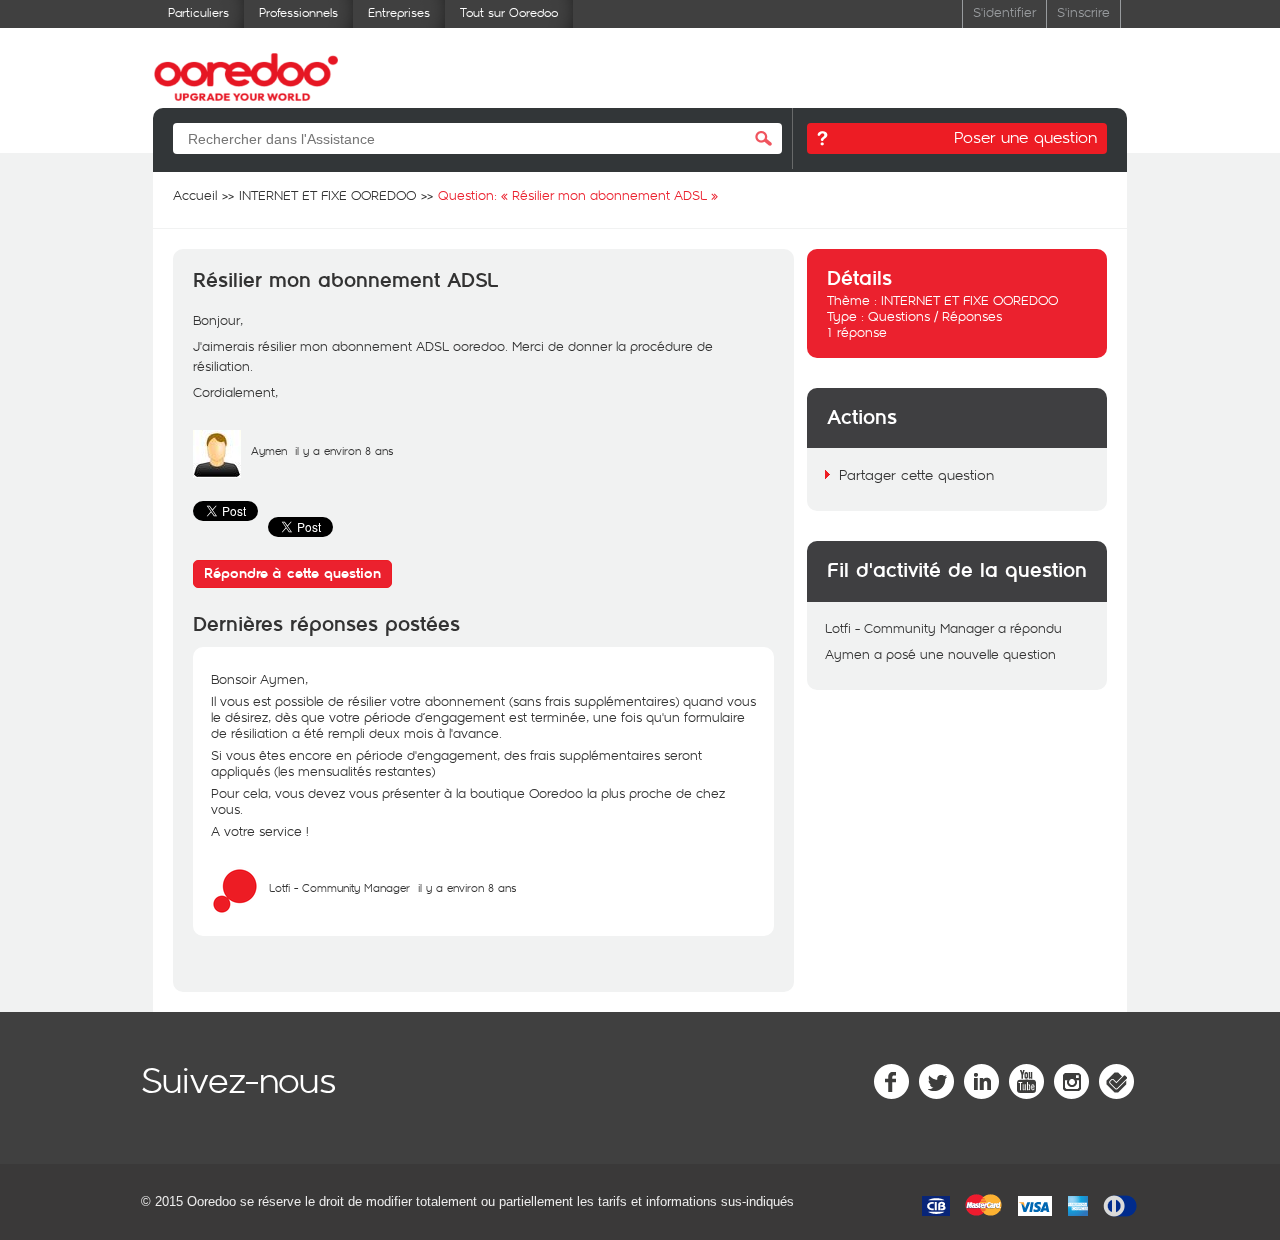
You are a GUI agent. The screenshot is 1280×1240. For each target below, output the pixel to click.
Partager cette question (916, 474)
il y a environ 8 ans (467, 887)
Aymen (269, 450)
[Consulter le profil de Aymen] (217, 473)
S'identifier (1004, 11)
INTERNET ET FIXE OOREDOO (969, 300)
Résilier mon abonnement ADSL (345, 281)
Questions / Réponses (935, 316)
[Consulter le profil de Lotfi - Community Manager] (235, 910)
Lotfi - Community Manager (339, 887)
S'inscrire (1083, 11)
